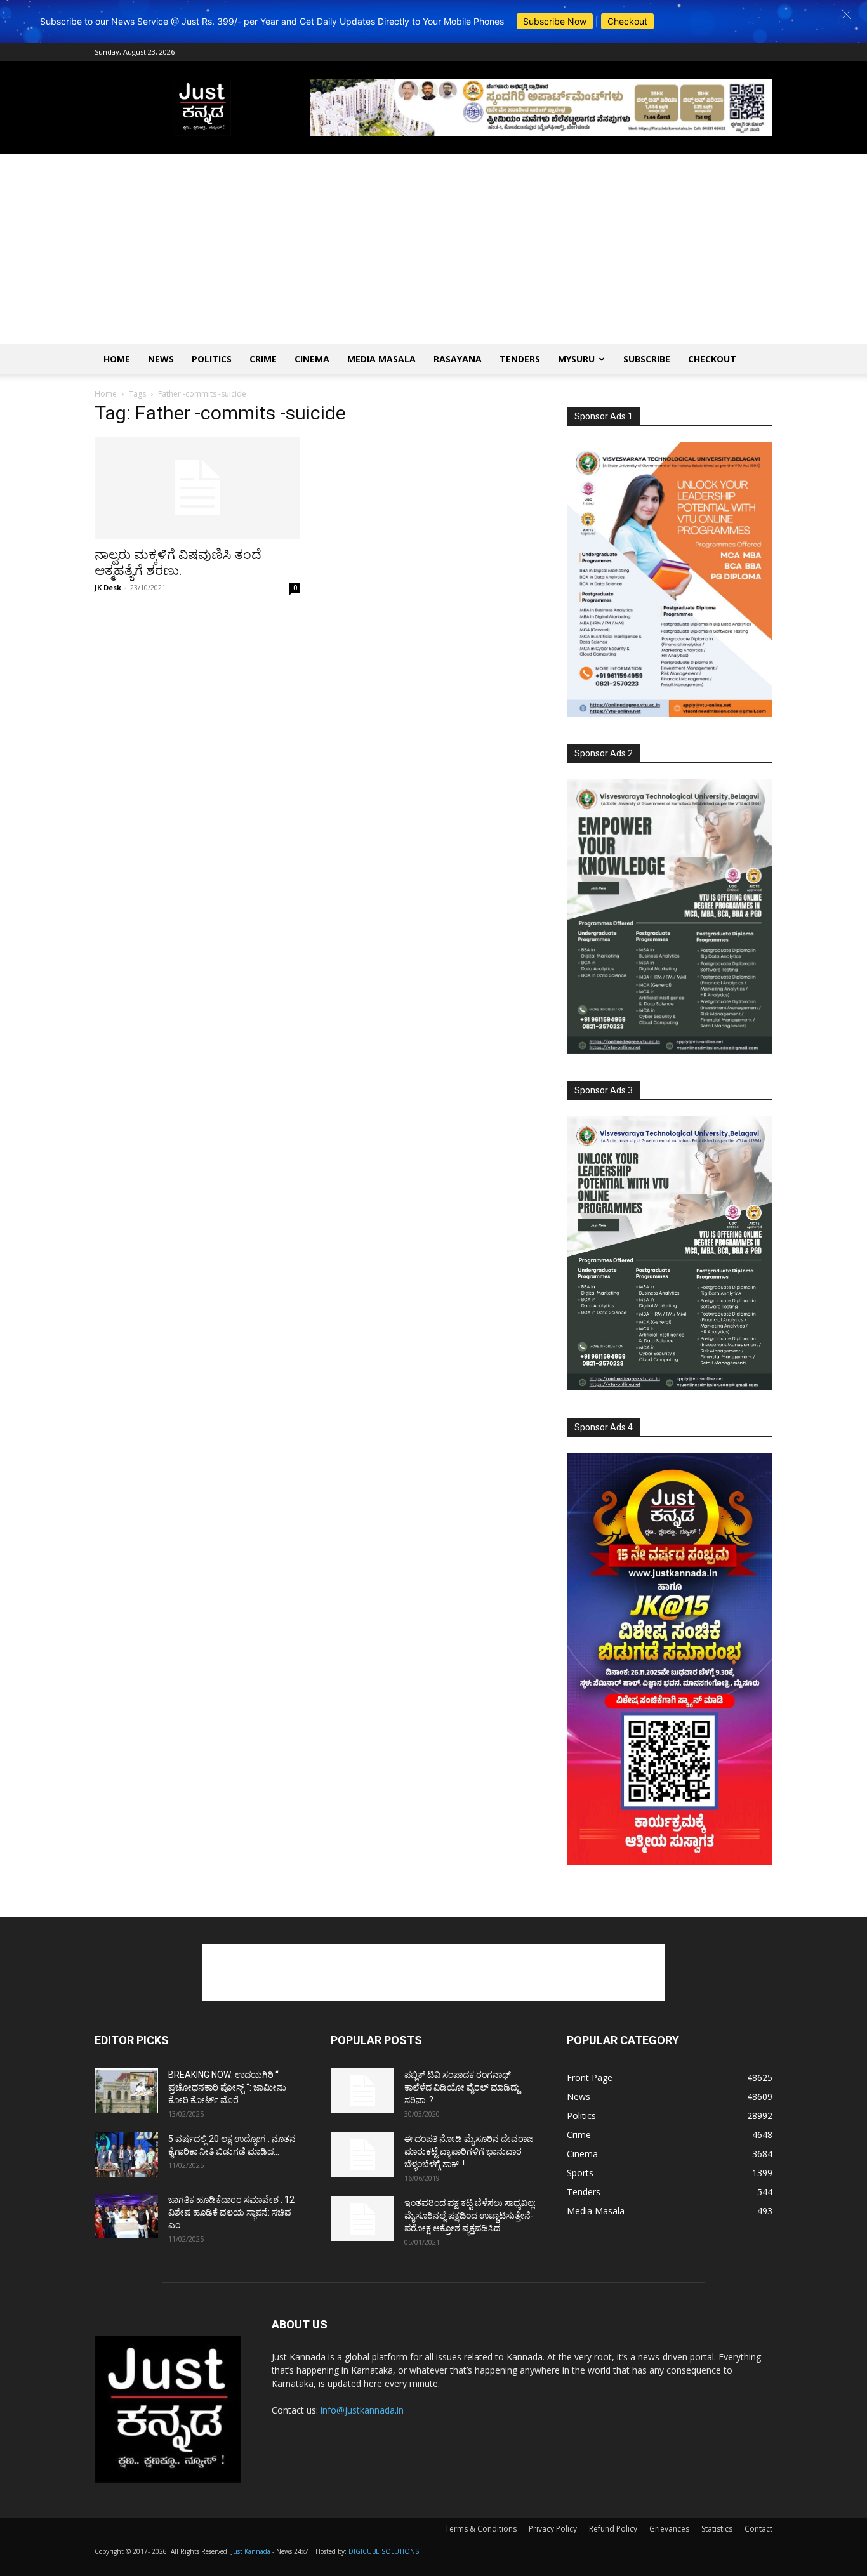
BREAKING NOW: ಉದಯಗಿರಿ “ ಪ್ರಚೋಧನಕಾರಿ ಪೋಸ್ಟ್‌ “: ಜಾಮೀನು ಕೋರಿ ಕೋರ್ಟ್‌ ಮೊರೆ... (227, 2087)
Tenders (520, 359)
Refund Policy (613, 2529)
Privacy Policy (553, 2529)
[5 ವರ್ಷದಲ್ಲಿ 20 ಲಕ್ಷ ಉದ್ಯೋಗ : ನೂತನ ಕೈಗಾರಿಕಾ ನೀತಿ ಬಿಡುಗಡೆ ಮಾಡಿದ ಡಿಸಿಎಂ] (126, 2155)
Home (117, 359)
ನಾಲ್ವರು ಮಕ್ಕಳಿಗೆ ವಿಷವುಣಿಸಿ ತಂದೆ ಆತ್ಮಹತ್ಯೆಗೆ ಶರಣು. (178, 563)
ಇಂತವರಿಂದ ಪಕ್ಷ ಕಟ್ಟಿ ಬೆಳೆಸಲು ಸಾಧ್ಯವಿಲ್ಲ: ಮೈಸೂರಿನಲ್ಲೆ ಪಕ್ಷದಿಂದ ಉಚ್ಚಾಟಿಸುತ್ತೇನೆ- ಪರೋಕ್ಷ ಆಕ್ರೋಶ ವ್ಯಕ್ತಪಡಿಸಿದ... (470, 2216)
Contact (758, 2529)
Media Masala (381, 359)
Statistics (717, 2529)
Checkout (627, 21)
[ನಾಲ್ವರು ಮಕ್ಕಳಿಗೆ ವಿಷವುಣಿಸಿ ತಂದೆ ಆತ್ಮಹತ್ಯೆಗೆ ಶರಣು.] (197, 488)
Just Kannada (251, 2551)
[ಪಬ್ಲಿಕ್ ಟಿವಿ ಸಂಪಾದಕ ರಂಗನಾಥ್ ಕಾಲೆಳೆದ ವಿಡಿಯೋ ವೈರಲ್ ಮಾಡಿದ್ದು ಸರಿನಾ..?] (362, 2091)
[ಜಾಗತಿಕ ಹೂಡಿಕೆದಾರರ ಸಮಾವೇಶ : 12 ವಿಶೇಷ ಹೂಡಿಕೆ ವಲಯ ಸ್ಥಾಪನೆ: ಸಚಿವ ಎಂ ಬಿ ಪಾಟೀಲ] (126, 2216)
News (161, 359)
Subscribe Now (555, 21)
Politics (212, 359)
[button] (846, 14)
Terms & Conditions (481, 2529)
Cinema (312, 359)
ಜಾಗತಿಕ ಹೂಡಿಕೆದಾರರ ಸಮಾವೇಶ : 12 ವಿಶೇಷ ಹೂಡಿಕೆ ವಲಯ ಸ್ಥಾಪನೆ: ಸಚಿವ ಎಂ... (231, 2212)
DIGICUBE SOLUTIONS (384, 2551)
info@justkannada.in (362, 2410)
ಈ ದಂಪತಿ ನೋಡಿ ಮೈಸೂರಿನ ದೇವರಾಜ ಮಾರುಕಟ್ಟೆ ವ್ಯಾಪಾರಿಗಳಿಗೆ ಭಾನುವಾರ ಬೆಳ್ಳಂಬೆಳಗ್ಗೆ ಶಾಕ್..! (469, 2151)
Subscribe (647, 359)
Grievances (669, 2529)
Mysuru (576, 359)
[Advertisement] (433, 249)
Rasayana (458, 359)
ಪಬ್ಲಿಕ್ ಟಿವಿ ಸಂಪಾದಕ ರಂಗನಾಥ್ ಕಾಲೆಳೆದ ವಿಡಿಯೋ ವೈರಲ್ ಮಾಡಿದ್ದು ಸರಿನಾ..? (462, 2087)
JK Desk (108, 587)
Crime (263, 359)
